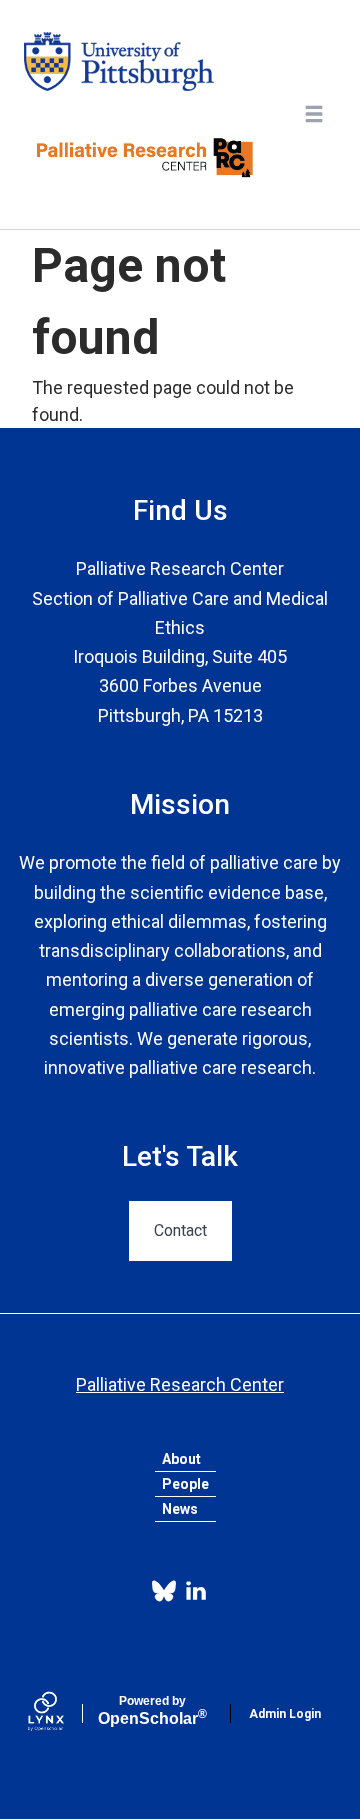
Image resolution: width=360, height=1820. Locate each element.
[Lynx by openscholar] (63, 1713)
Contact (180, 1230)
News (180, 1509)
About (181, 1459)
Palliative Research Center (180, 1384)
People (185, 1484)
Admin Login (285, 1714)
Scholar (152, 1711)
